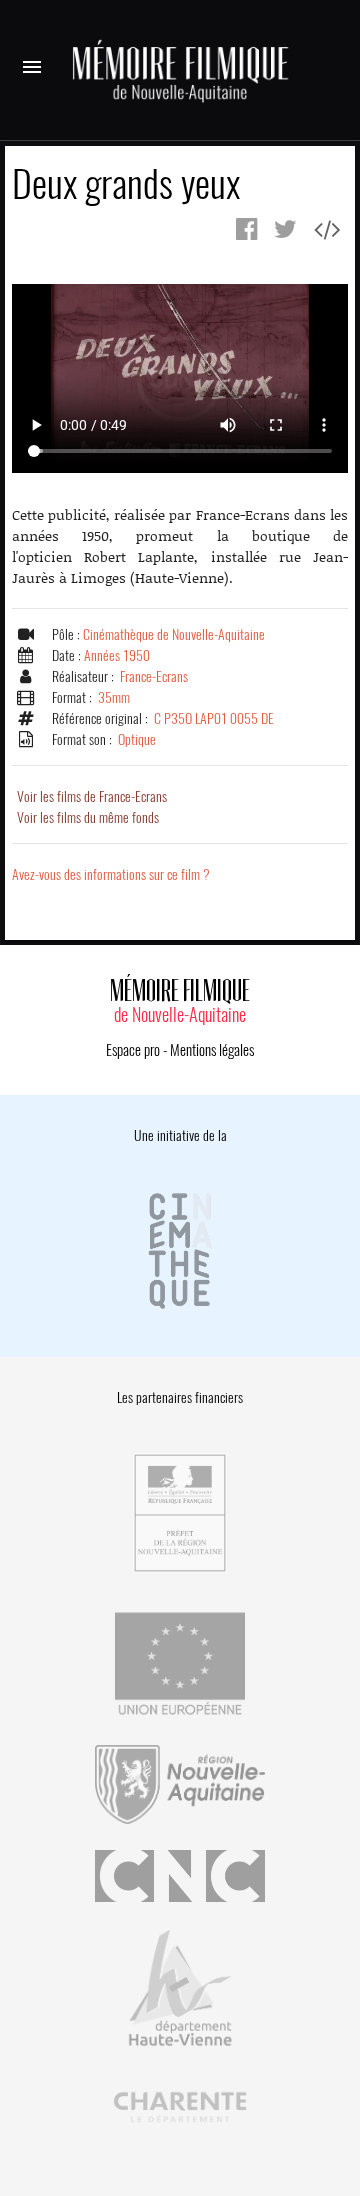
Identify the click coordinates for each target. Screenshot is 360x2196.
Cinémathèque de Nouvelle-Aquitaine (174, 634)
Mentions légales (212, 1050)
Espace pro (133, 1050)
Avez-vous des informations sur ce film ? (111, 874)
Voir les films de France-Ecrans (92, 796)
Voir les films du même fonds (88, 817)
